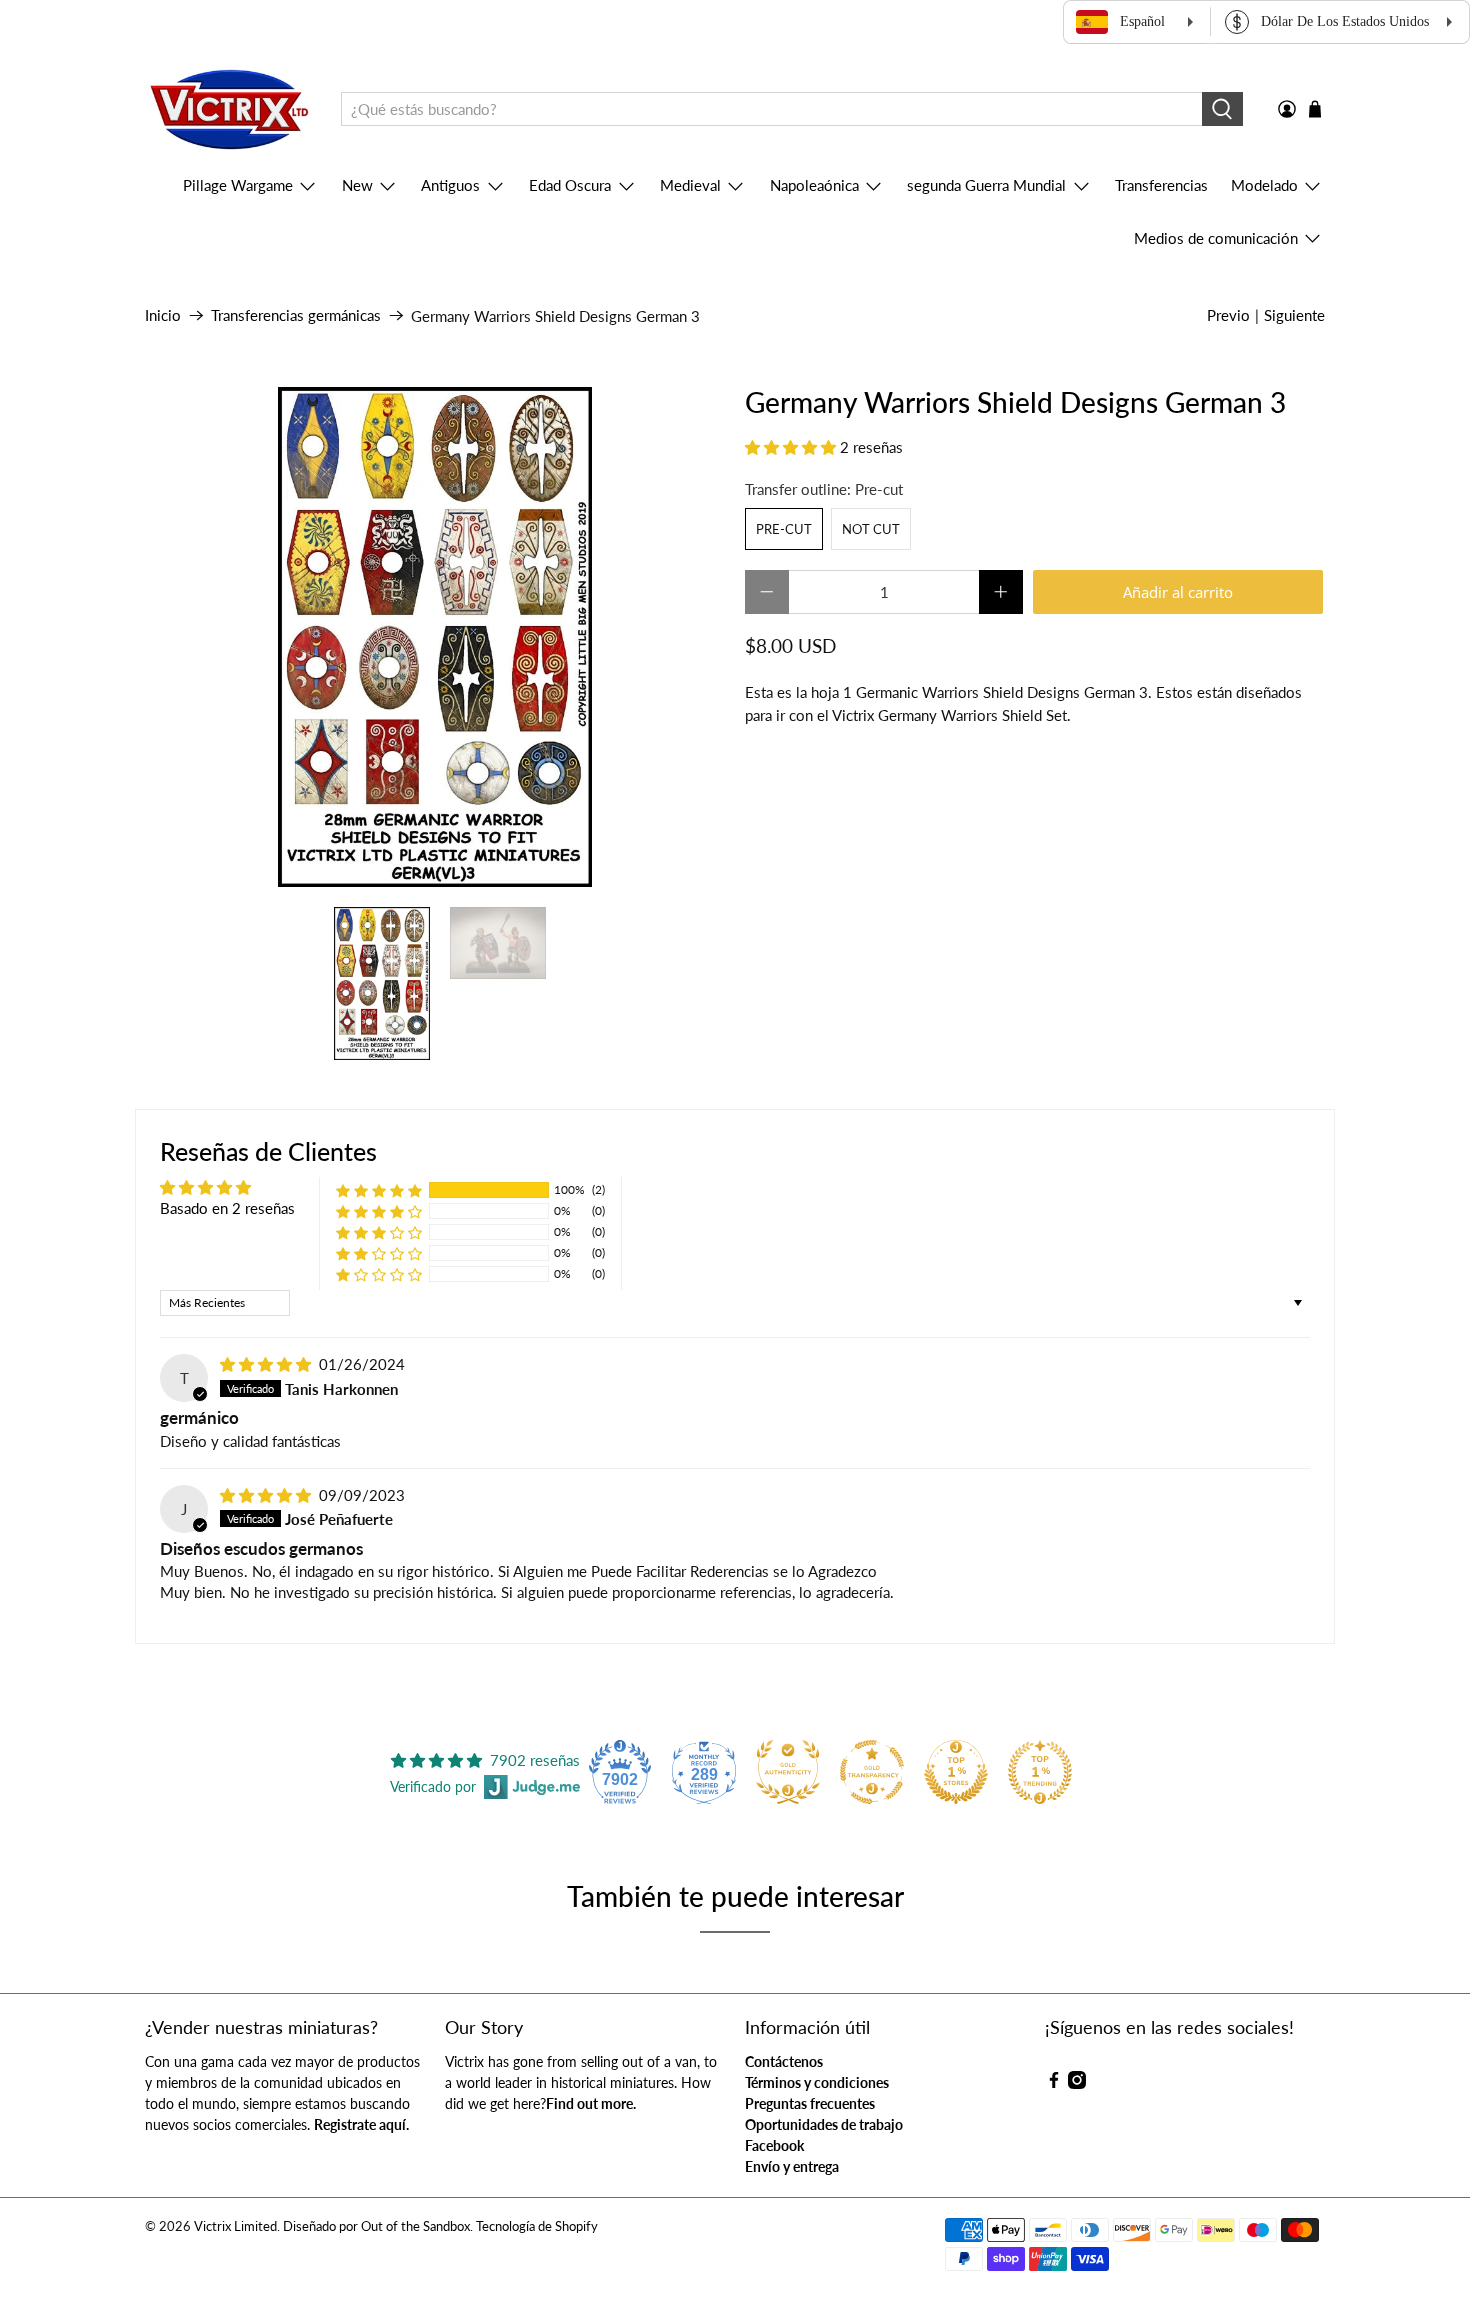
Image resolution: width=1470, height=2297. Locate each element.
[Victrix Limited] (228, 109)
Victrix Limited (235, 2226)
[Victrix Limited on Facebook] (1054, 2083)
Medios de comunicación (1216, 238)
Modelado (1264, 185)
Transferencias (1161, 185)
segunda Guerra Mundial (986, 185)
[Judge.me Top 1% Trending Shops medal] (1040, 1772)
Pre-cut (784, 529)
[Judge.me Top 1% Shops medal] (956, 1772)
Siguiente (1294, 315)
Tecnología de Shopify (537, 2226)
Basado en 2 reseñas (227, 1208)
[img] (265, 1364)
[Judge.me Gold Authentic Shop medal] (788, 1772)
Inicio (163, 315)
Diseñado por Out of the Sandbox (376, 2226)
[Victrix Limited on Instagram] (1077, 2083)
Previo (1228, 315)
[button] (790, 447)
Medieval (690, 185)
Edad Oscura (570, 185)
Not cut (871, 529)
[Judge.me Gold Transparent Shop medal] (872, 1772)
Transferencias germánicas (296, 315)
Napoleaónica (814, 185)
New (357, 185)
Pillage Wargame (238, 185)
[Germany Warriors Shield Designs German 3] (435, 637)
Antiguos (450, 185)
